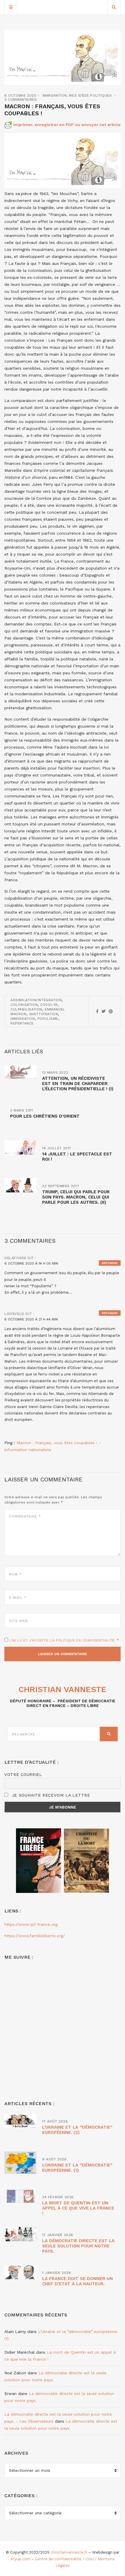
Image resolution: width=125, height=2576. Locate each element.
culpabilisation (26, 1009)
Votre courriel (23, 1774)
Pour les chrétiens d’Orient (45, 1116)
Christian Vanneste (63, 1689)
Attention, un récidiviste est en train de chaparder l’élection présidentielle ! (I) (78, 1084)
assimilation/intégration (36, 1000)
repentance (22, 1023)
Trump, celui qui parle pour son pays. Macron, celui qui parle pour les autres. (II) (76, 1197)
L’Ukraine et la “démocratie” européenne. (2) (77, 2130)
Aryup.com (20, 2559)
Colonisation (24, 1005)
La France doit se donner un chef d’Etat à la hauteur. (77, 2281)
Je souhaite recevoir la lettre (50, 1795)
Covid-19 (49, 1005)
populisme (48, 1019)
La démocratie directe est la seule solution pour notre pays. (78, 2246)
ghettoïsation (44, 1014)
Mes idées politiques (90, 95)
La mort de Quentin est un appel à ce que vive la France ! (78, 2208)
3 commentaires (20, 100)
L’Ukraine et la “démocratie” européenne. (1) (77, 2168)
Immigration (55, 95)
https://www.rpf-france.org (31, 1924)
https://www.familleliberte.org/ (35, 1936)
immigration (23, 1019)
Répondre (110, 1263)
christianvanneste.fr (69, 2552)
